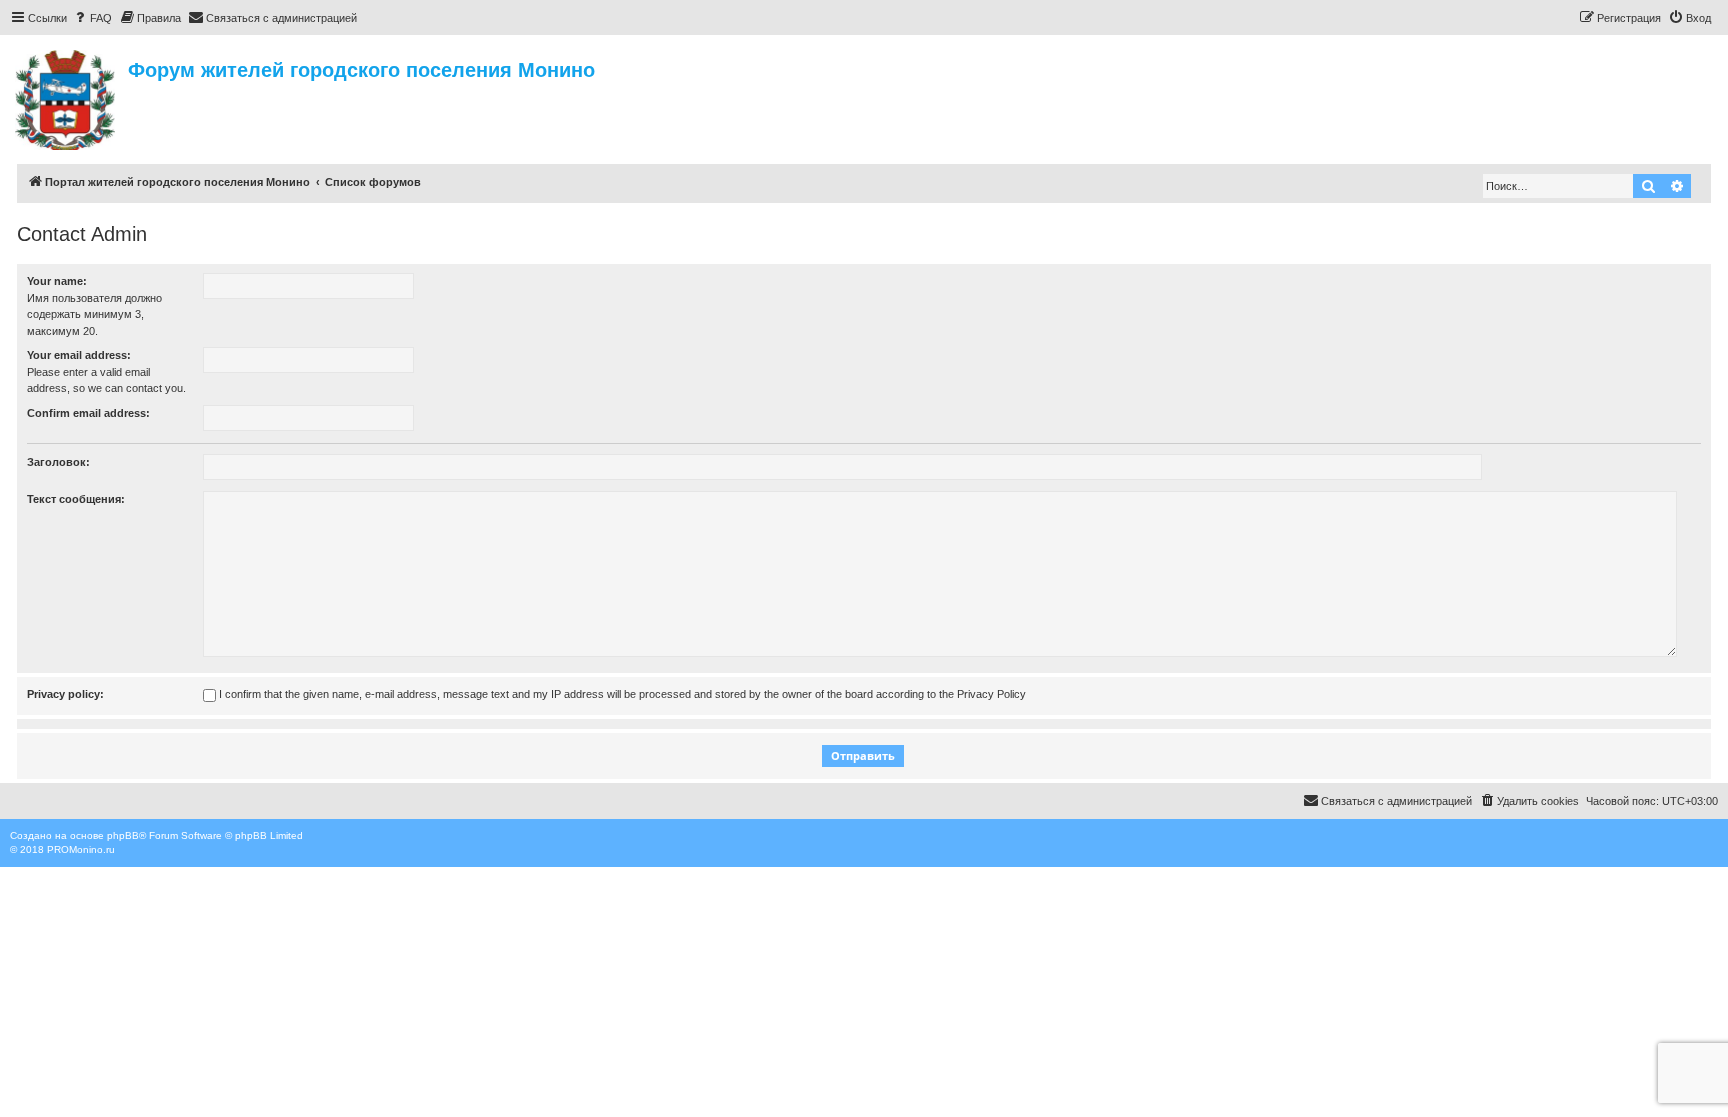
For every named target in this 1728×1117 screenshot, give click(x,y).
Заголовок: (58, 462)
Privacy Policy (991, 694)
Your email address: (79, 355)
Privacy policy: (65, 694)
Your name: (57, 281)
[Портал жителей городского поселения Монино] (66, 97)
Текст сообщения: (76, 499)
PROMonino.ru (81, 849)
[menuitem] (92, 18)
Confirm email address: (88, 413)
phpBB (123, 835)
